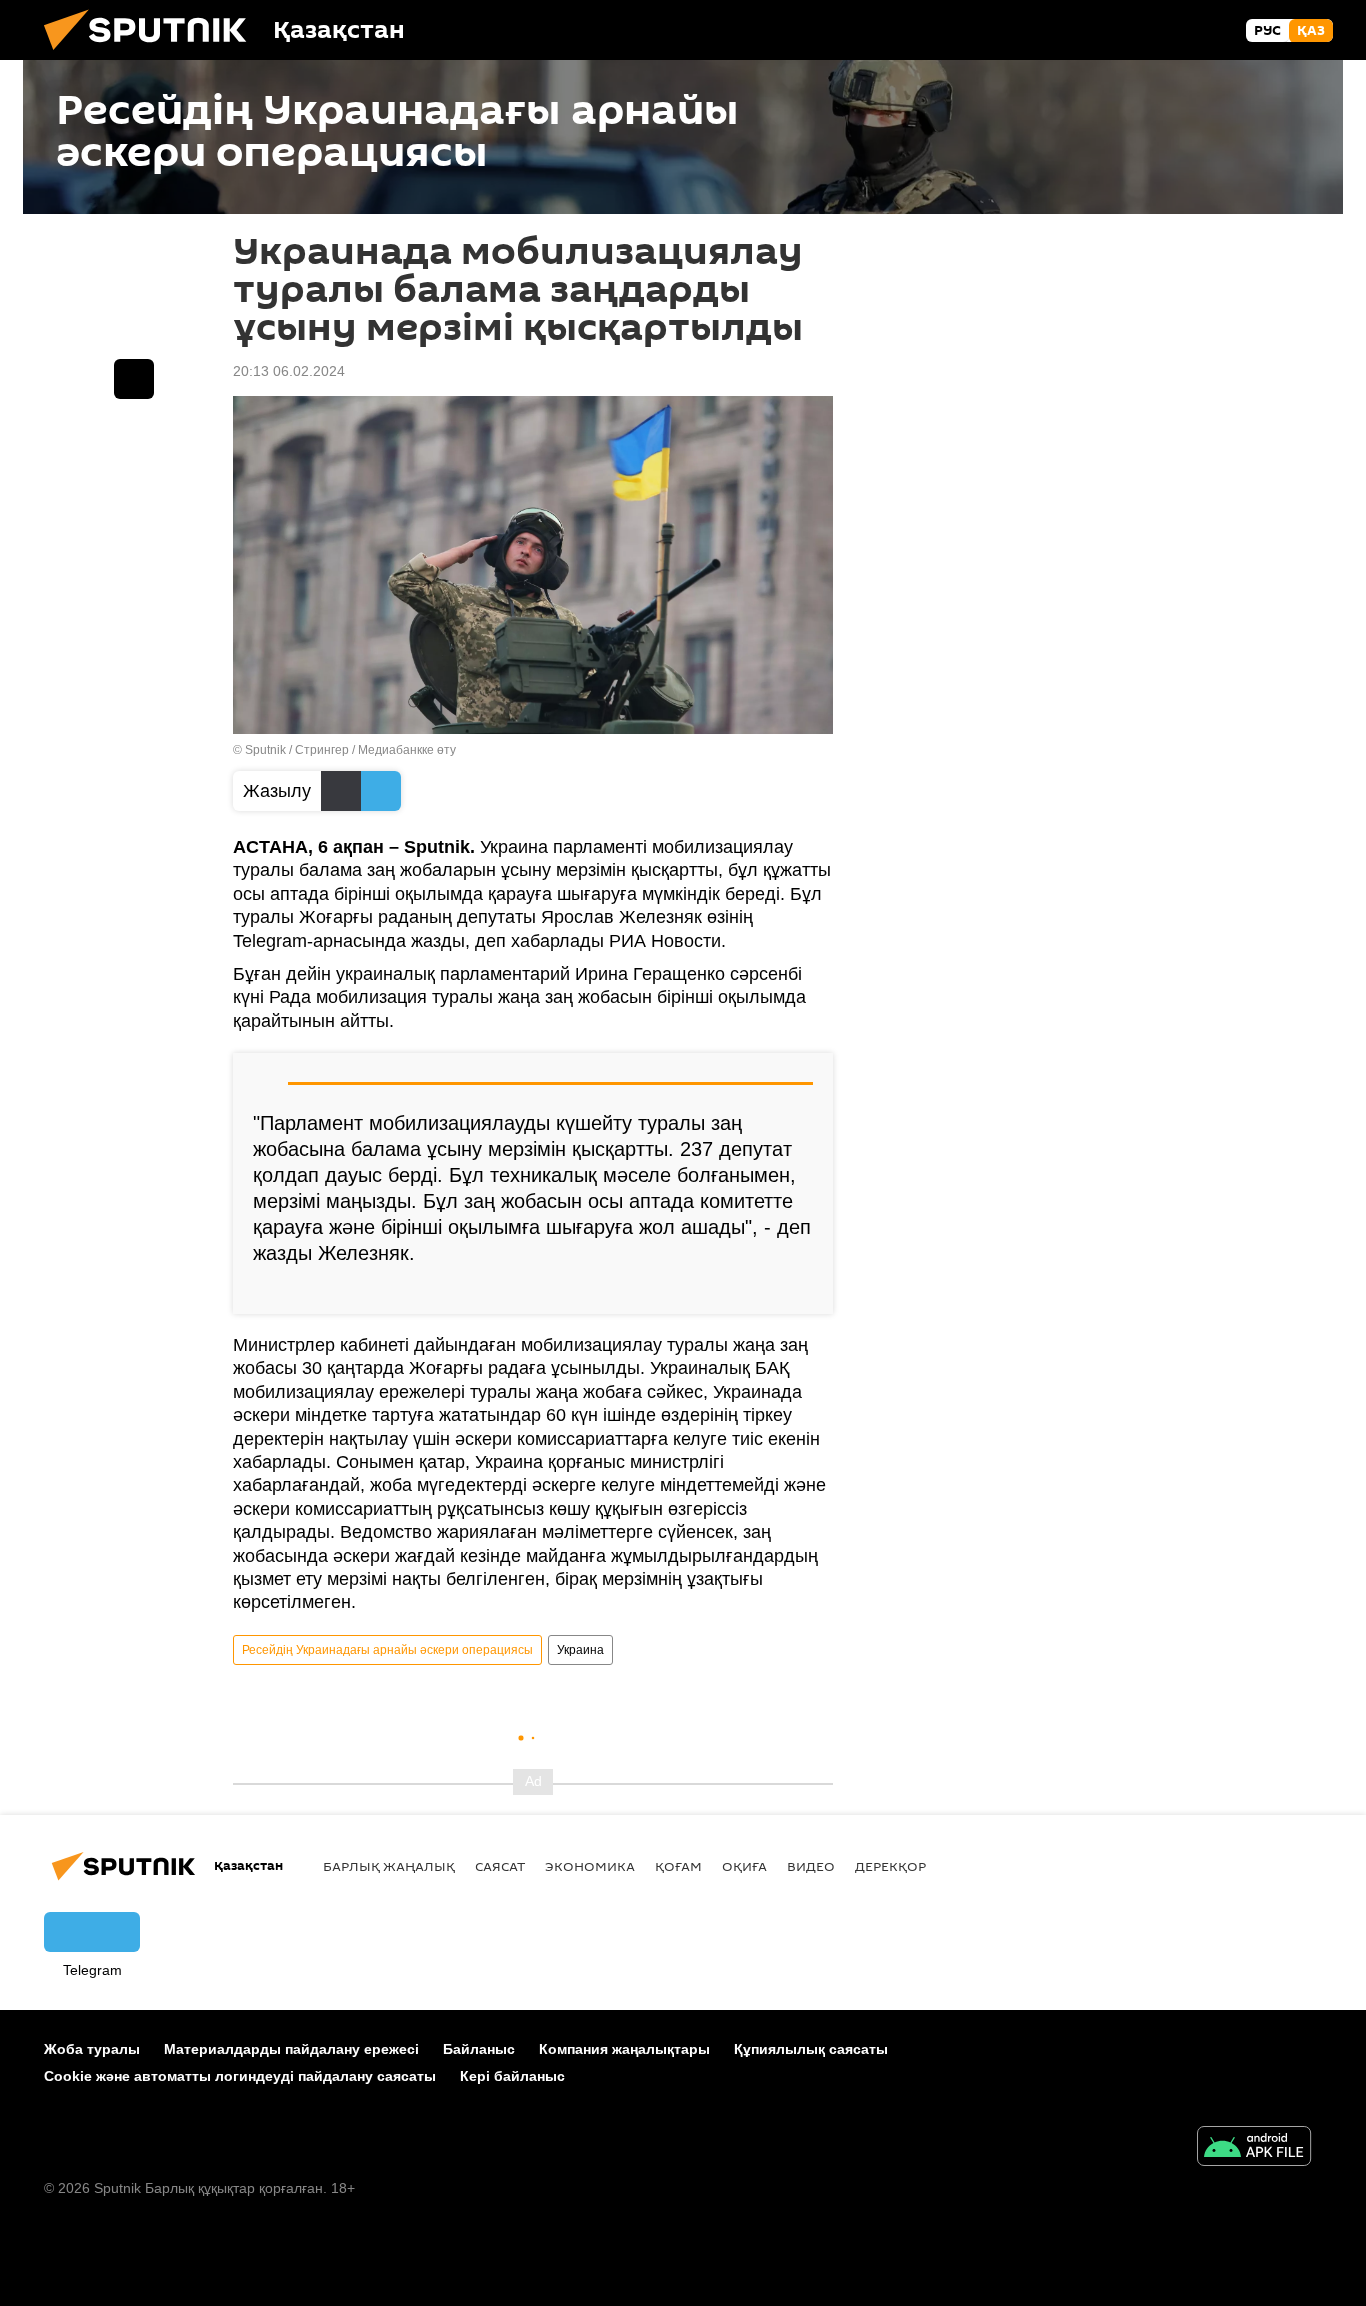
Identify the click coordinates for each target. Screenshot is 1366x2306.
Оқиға (744, 1866)
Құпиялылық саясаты (811, 2049)
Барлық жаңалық (389, 1866)
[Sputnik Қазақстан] (153, 55)
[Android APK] (1254, 2148)
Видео (811, 1866)
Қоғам (678, 1866)
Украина (580, 1650)
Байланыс (479, 2049)
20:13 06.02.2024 (289, 371)
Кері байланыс (512, 2076)
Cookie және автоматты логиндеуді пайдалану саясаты (240, 2076)
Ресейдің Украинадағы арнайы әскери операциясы (387, 1650)
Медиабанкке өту (407, 750)
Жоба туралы (92, 2049)
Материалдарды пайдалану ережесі (291, 2049)
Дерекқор (890, 1866)
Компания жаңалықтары (624, 2049)
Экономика (590, 1866)
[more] (802, 1291)
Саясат (500, 1866)
